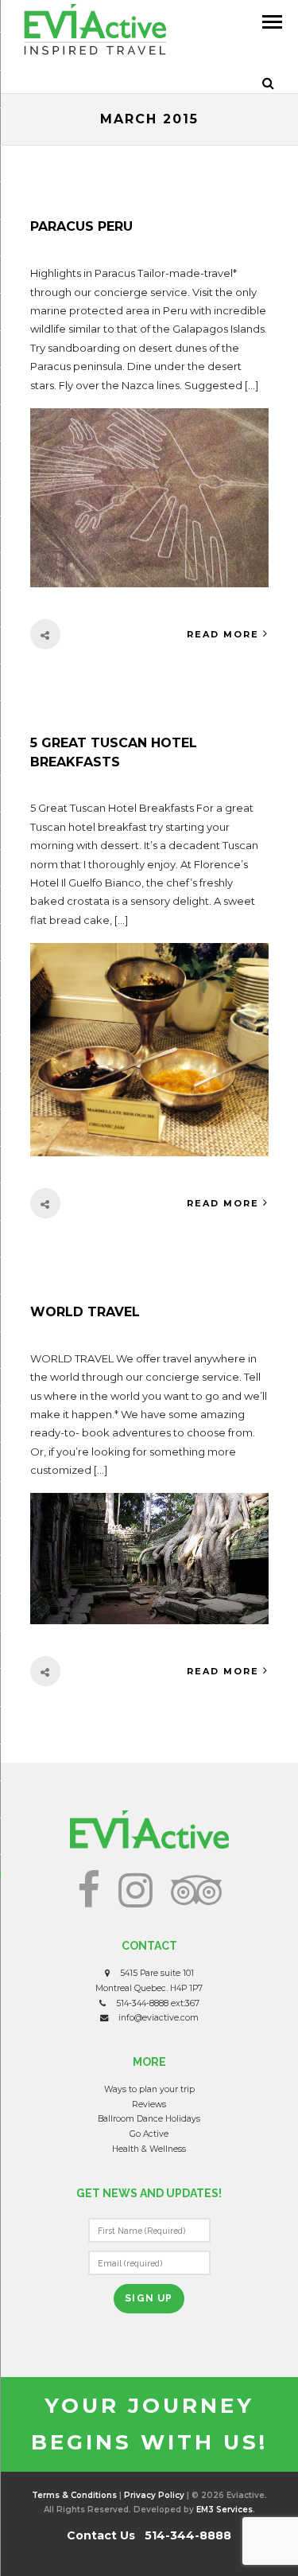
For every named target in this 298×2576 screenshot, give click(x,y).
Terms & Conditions (74, 2495)
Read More (223, 634)
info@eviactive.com (159, 2018)
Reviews (149, 2104)
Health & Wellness (149, 2149)
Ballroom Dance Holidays (149, 2119)
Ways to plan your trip (149, 2089)
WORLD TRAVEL (85, 1312)
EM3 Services (224, 2510)
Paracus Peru (81, 226)
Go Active (149, 2134)
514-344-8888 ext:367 (158, 2003)
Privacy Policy (154, 2495)
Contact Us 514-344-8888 (149, 2535)
